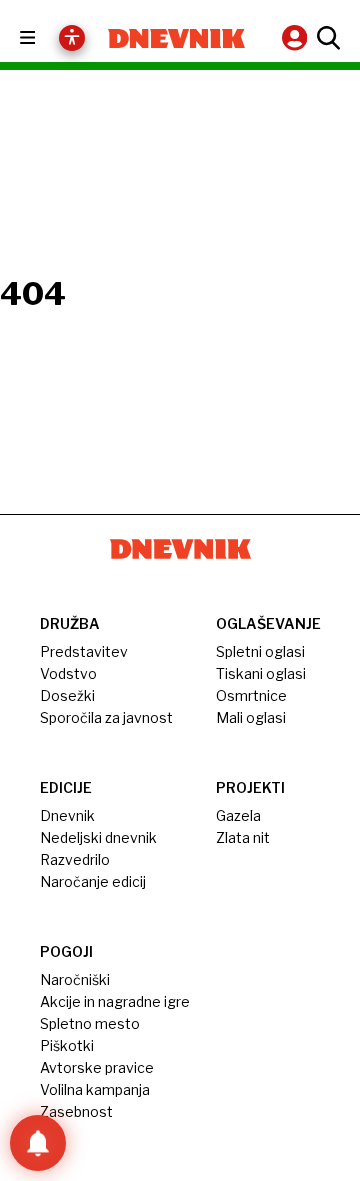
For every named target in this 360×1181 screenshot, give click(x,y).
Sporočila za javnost (106, 717)
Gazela (238, 815)
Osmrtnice (251, 695)
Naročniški (75, 979)
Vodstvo (68, 673)
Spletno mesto (90, 1023)
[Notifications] (38, 1143)
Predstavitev (84, 651)
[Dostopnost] (72, 38)
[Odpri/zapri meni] (45, 38)
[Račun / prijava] (297, 37)
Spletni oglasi (260, 651)
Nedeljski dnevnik (98, 837)
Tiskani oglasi (261, 673)
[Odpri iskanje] (326, 38)
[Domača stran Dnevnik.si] (176, 38)
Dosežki (67, 695)
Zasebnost (76, 1111)
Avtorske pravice (97, 1067)
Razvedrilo (75, 859)
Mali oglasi (251, 717)
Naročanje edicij (93, 881)
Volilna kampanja (95, 1089)
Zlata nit (243, 837)
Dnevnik (67, 815)
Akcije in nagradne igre (115, 1001)
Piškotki (67, 1045)
